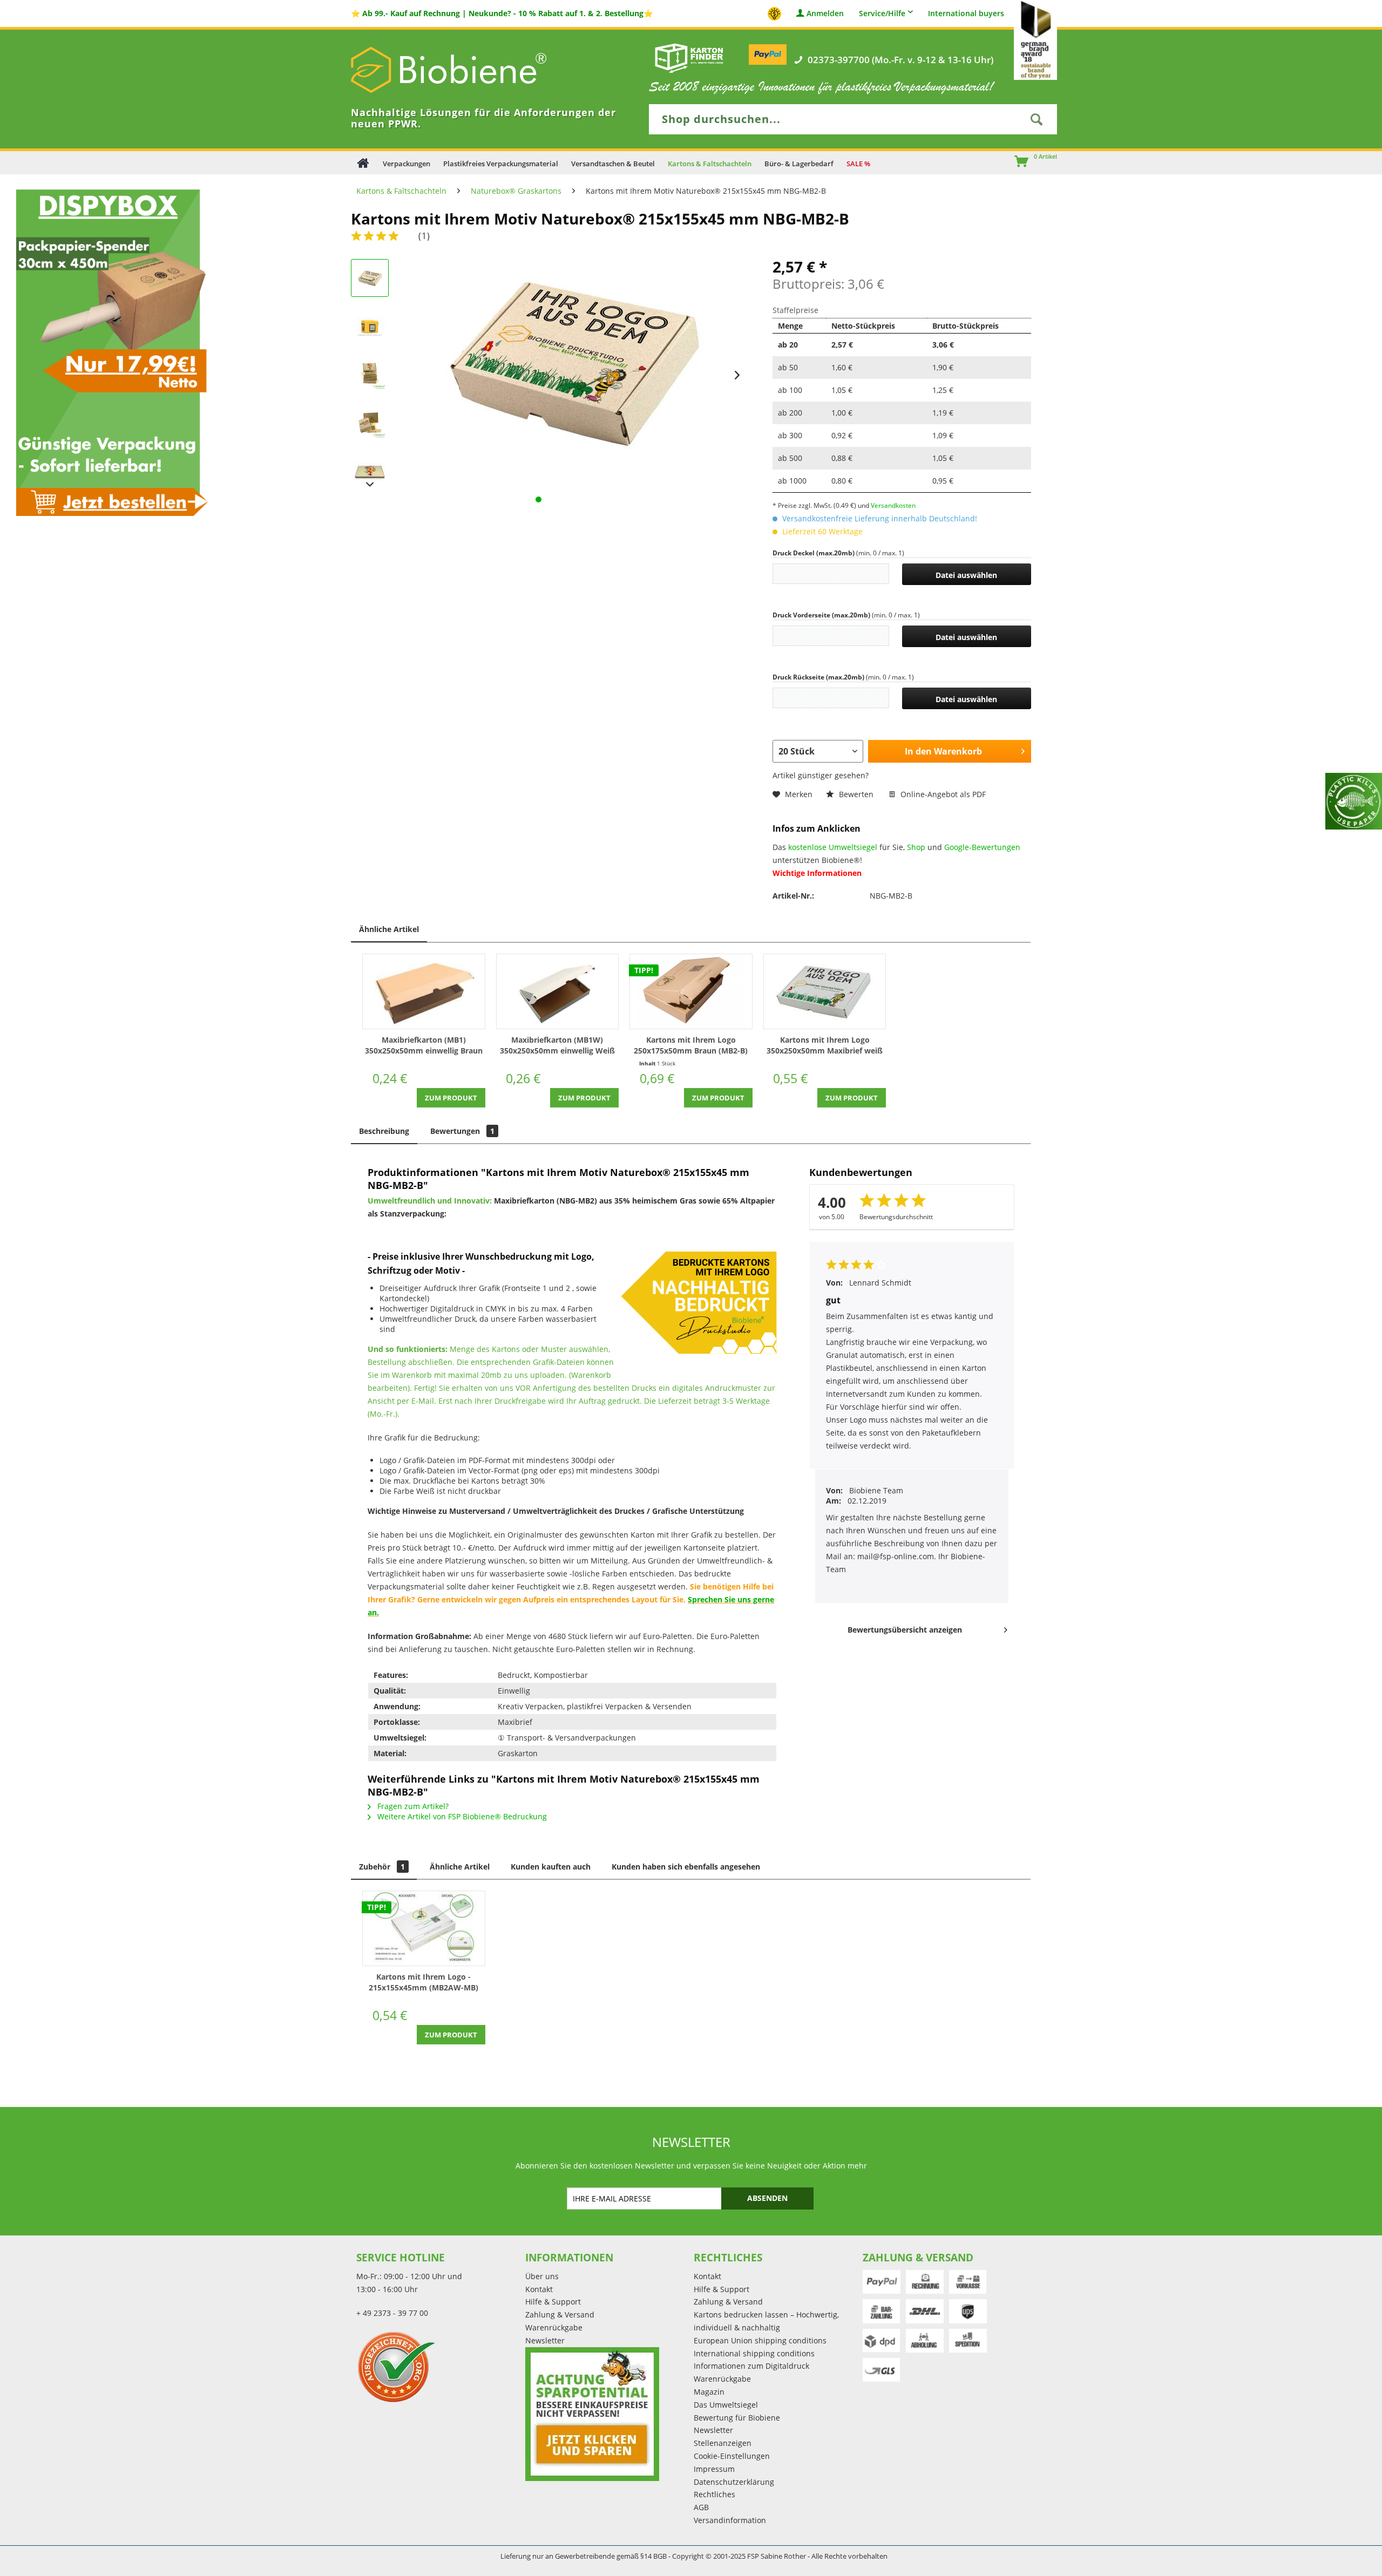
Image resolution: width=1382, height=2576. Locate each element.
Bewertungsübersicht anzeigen (905, 1630)
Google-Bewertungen (982, 847)
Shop (916, 847)
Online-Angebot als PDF (942, 794)
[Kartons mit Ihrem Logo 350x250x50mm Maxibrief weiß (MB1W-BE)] (825, 991)
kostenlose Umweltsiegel (833, 847)
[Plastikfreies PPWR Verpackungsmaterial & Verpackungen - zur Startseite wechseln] (464, 70)
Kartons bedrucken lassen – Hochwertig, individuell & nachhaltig (766, 2321)
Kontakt (539, 2289)
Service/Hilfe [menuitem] (882, 13)
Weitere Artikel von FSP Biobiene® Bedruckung (461, 1816)
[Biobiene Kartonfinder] (689, 58)
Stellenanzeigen (723, 2443)
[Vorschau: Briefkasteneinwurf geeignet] (370, 327)
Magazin (709, 2392)
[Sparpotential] (592, 2414)
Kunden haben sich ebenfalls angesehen (686, 1867)
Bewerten (856, 794)
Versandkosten (893, 505)
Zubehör (382, 1867)
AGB (701, 2507)
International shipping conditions (754, 2353)
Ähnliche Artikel (389, 929)
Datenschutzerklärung (734, 2482)
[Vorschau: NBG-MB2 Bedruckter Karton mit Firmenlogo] (370, 278)
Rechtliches (714, 2494)
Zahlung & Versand (560, 2315)
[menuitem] (1017, 162)
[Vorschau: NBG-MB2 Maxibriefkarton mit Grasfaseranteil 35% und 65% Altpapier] (370, 472)
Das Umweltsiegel (726, 2405)
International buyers (966, 14)
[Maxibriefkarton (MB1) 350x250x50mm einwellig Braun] (424, 991)
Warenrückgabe (554, 2327)
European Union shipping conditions (760, 2340)
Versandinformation (730, 2520)
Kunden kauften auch (551, 1867)
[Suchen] (1036, 119)
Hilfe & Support (553, 2302)
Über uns (542, 2276)
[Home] (363, 163)
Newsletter (545, 2340)
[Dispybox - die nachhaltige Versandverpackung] (108, 352)
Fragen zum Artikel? (412, 1806)
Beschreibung (384, 1131)
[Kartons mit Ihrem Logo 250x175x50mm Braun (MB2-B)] (691, 991)
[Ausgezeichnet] (438, 2367)
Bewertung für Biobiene (737, 2418)
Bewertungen (462, 1131)
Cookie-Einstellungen (732, 2456)
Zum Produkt (451, 1098)
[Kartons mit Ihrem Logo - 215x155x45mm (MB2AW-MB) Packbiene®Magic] (424, 1928)
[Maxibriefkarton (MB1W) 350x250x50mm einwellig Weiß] (558, 991)
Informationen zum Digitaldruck (751, 2366)
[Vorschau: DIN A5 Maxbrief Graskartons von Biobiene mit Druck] (370, 375)
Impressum (714, 2469)
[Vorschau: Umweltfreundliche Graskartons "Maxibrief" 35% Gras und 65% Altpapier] (370, 424)
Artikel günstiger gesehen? (821, 775)
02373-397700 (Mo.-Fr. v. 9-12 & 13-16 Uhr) (900, 60)
